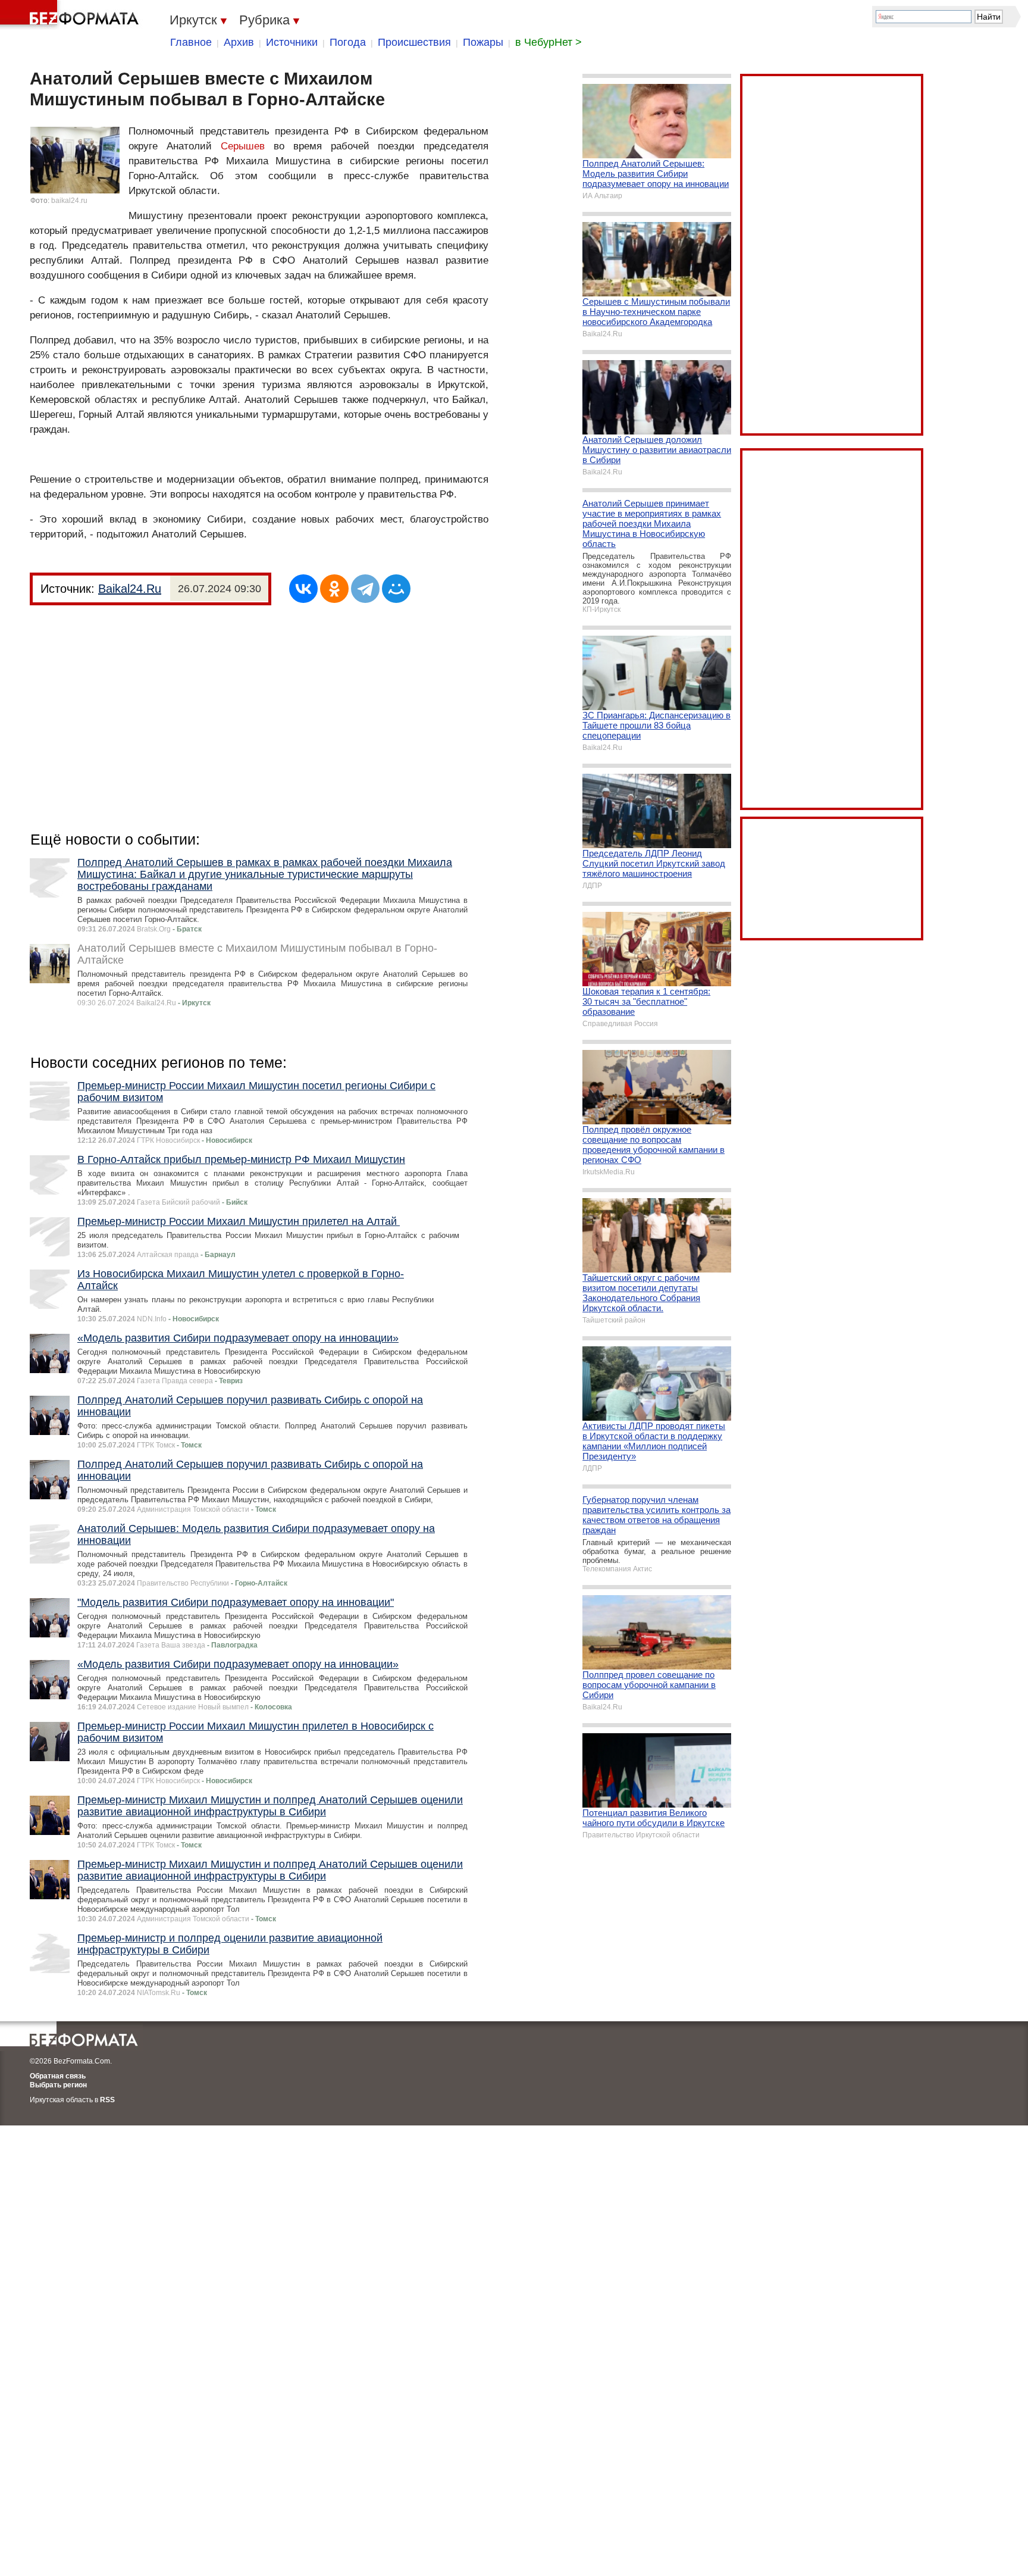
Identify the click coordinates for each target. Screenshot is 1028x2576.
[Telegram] (365, 589)
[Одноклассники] (334, 589)
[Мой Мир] (396, 589)
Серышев (243, 146)
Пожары (483, 42)
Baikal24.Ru (130, 589)
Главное (191, 42)
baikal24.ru (69, 201)
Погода (348, 42)
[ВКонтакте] (303, 589)
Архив (239, 42)
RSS (107, 2100)
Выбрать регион (58, 2085)
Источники (292, 42)
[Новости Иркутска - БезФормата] (71, 15)
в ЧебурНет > (549, 42)
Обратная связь (58, 2076)
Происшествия (414, 42)
